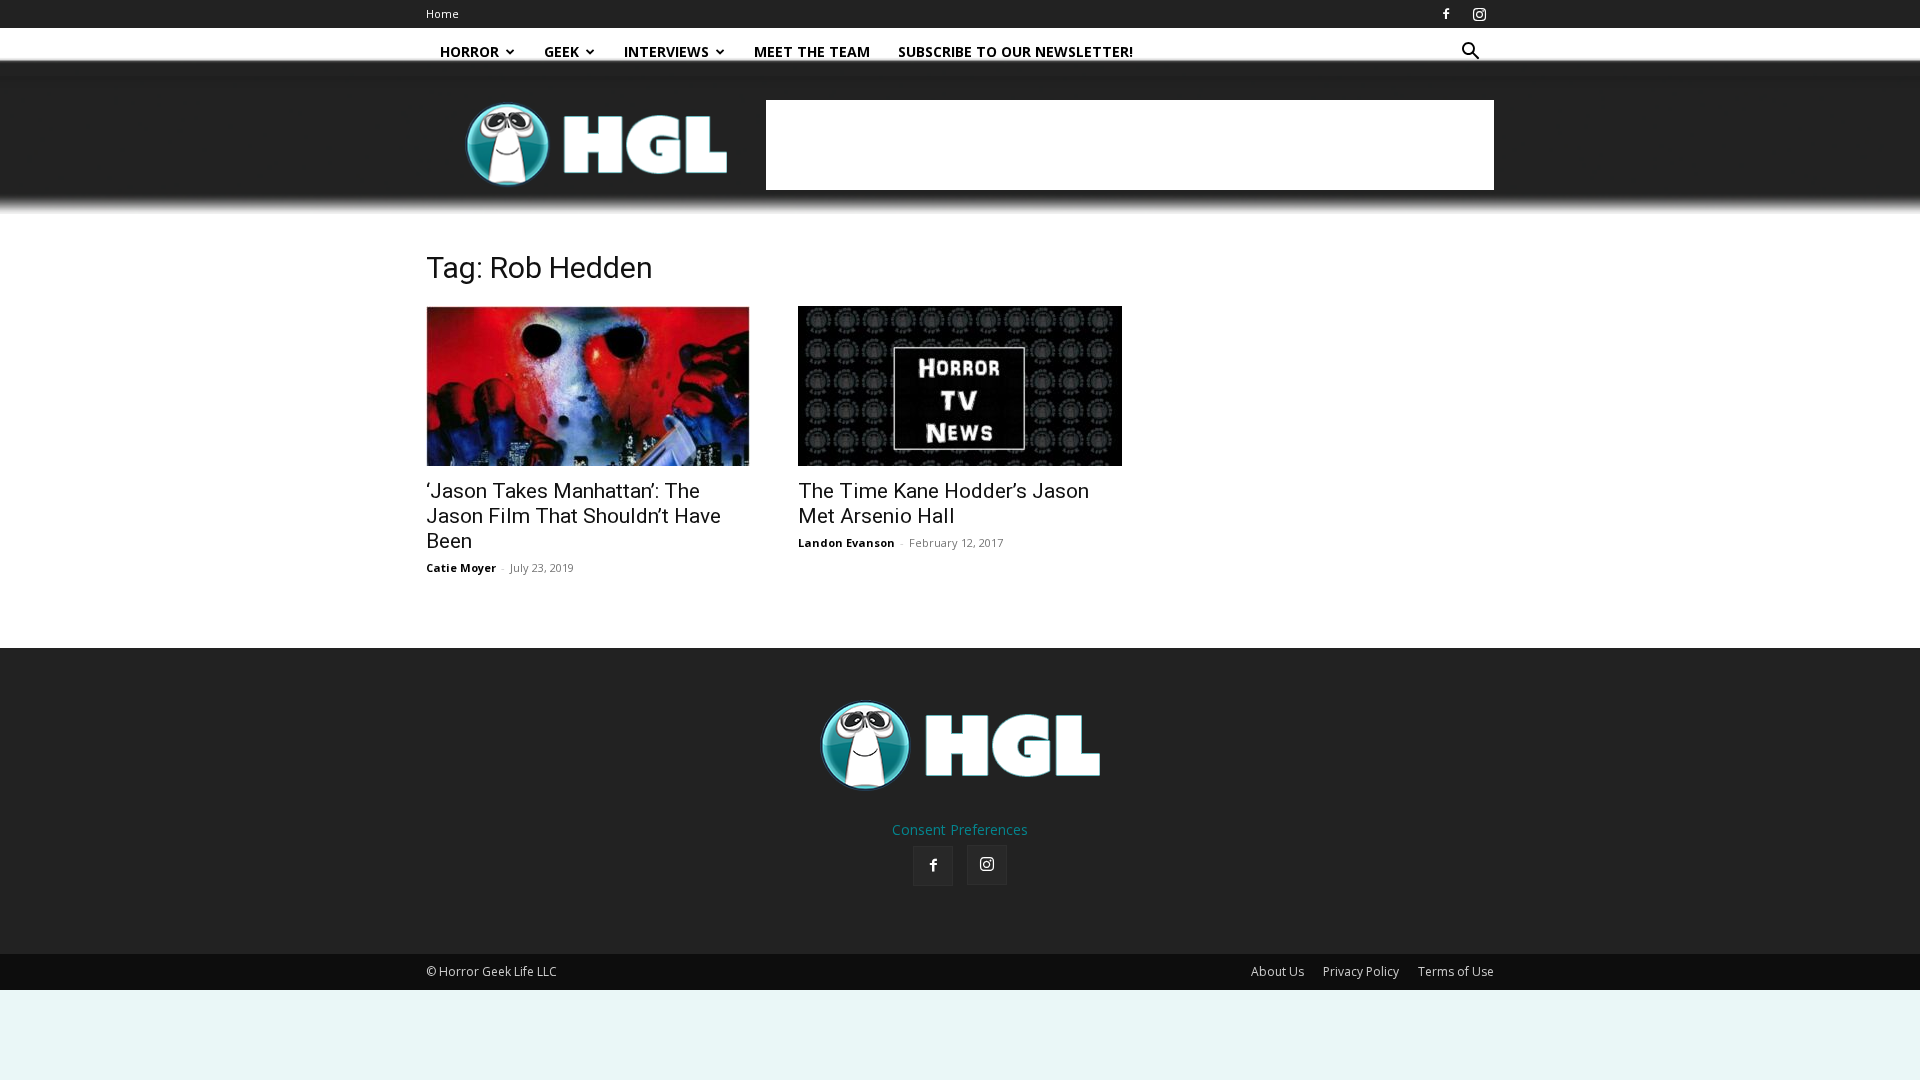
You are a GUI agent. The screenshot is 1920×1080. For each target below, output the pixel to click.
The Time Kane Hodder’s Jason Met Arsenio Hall (943, 503)
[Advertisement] (1130, 145)
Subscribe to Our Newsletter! (1015, 51)
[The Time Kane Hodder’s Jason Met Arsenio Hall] (960, 386)
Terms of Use (1456, 971)
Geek (561, 51)
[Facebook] (1446, 14)
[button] (1470, 53)
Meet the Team (812, 51)
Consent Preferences (960, 829)
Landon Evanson (846, 542)
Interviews (666, 51)
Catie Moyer (461, 567)
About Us (1277, 971)
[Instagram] (1479, 14)
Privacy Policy (1361, 971)
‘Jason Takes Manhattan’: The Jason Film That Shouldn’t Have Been (573, 516)
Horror (469, 51)
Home (442, 13)
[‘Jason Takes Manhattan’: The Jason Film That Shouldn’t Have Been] (588, 386)
